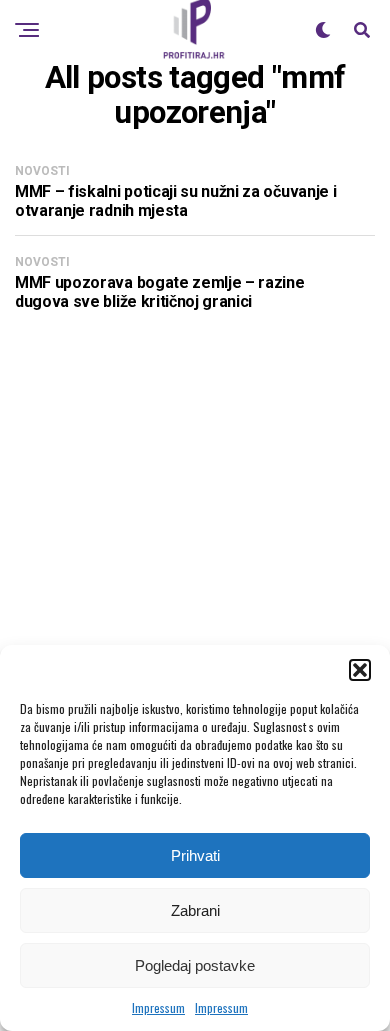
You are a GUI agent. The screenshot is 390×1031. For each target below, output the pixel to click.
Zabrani (195, 910)
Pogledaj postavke (195, 965)
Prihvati (195, 855)
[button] (360, 670)
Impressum (158, 1007)
